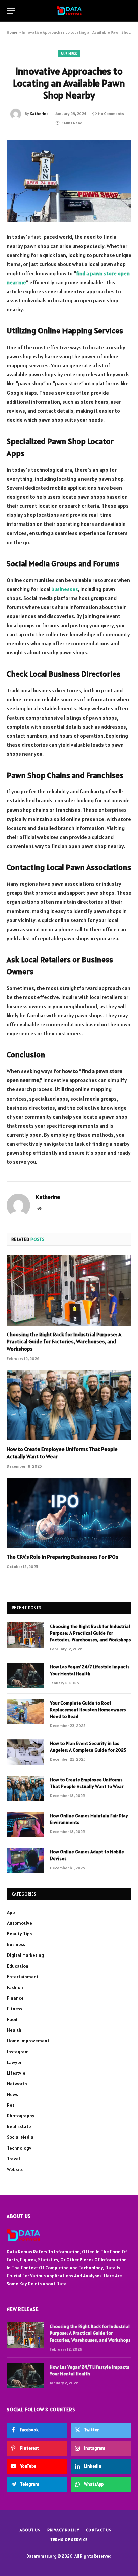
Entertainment (23, 1977)
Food (12, 2019)
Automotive (20, 1923)
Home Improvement (28, 2041)
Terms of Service (69, 2539)
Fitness (15, 2009)
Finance (15, 1998)
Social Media (20, 2137)
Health (14, 2030)
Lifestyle (16, 2073)
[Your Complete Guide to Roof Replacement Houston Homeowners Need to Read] (25, 1712)
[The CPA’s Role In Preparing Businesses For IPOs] (69, 1513)
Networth (17, 2084)
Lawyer (14, 2062)
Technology (19, 2148)
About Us (30, 2530)
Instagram (18, 2052)
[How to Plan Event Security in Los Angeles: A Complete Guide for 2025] (25, 1752)
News (13, 2094)
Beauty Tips (19, 1934)
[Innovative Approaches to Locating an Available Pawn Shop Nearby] (69, 181)
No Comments (111, 114)
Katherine (39, 114)
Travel (14, 2159)
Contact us (99, 2530)
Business (69, 54)
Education (18, 1966)
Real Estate (19, 2126)
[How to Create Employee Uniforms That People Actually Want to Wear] (69, 1405)
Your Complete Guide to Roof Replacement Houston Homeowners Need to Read (88, 1710)
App (11, 1912)
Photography (21, 2116)
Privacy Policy (63, 2530)
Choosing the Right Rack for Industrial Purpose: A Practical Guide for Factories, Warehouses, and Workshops (64, 1342)
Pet (11, 2105)
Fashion (15, 1987)
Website (15, 2169)
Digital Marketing (25, 1955)
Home (12, 32)
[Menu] (11, 11)
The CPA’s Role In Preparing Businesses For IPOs (62, 1557)
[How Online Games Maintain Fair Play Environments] (25, 1824)
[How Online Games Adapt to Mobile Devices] (25, 1861)
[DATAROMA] (69, 11)
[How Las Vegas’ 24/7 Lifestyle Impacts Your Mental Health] (25, 1676)
